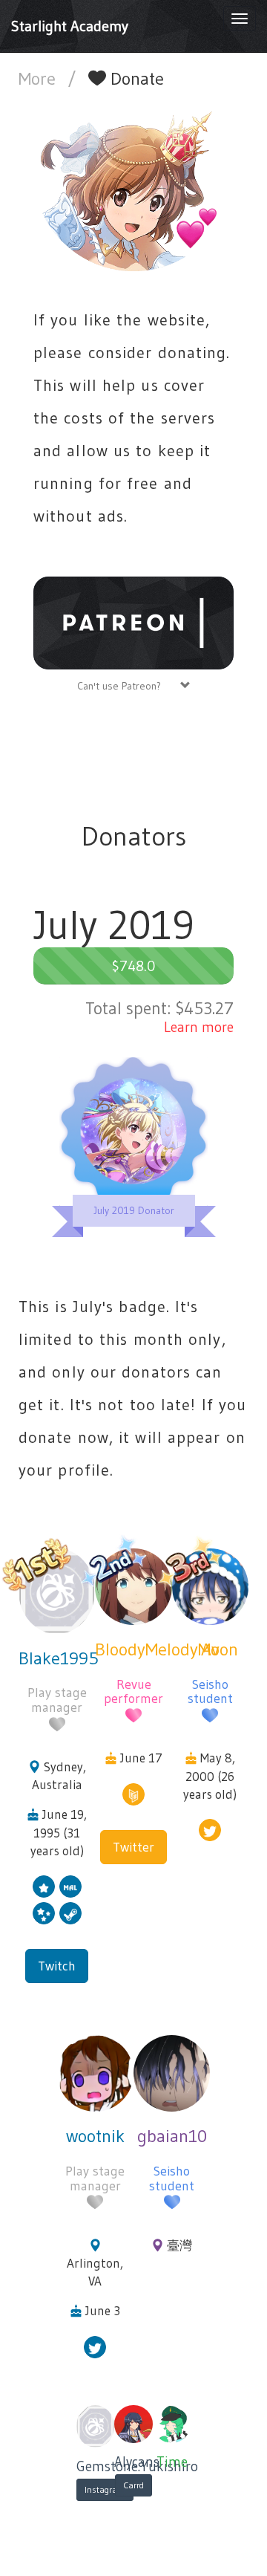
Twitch (57, 1966)
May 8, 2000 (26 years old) (210, 1776)
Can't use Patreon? (129, 686)
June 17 (141, 1758)
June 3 (103, 2310)
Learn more (199, 1027)
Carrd (133, 2485)
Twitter (133, 1847)
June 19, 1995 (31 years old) (59, 1832)
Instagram (105, 2489)
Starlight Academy (70, 26)
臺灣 (179, 2245)
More (39, 78)
